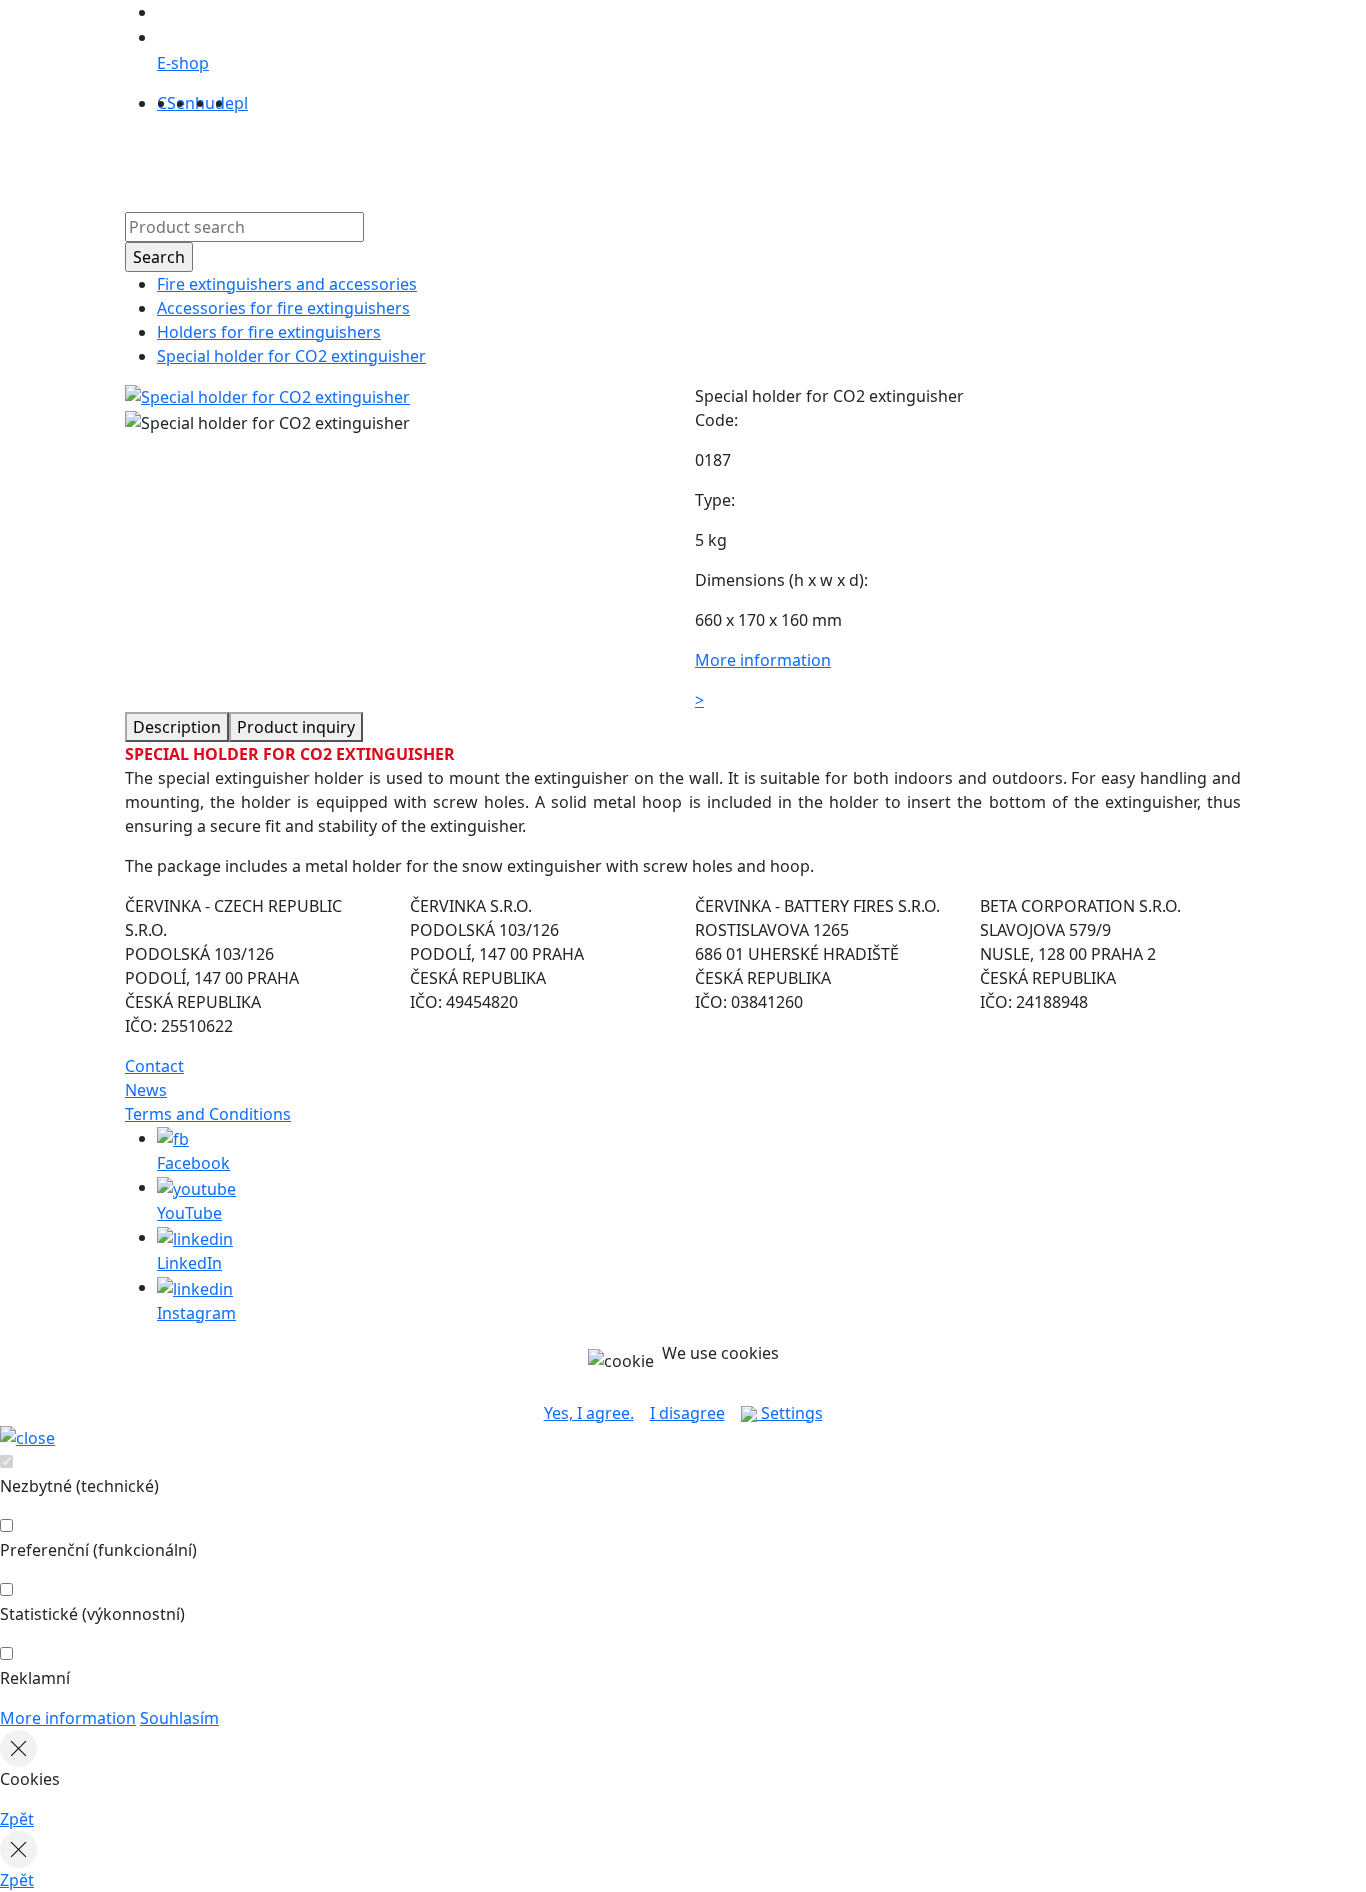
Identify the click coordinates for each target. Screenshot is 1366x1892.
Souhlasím (179, 1718)
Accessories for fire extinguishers (283, 308)
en (185, 103)
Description (177, 727)
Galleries (638, 159)
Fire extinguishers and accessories (287, 284)
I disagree (687, 1413)
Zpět (17, 1819)
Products (369, 159)
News (146, 1090)
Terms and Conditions (208, 1114)
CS (166, 103)
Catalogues (546, 159)
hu (205, 103)
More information (68, 1718)
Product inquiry (296, 727)
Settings (790, 1413)
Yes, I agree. (589, 1413)
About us (454, 159)
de (224, 103)
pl (241, 103)
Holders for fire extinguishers (269, 332)
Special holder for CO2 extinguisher (291, 356)
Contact (716, 159)
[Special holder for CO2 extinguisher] (267, 396)
